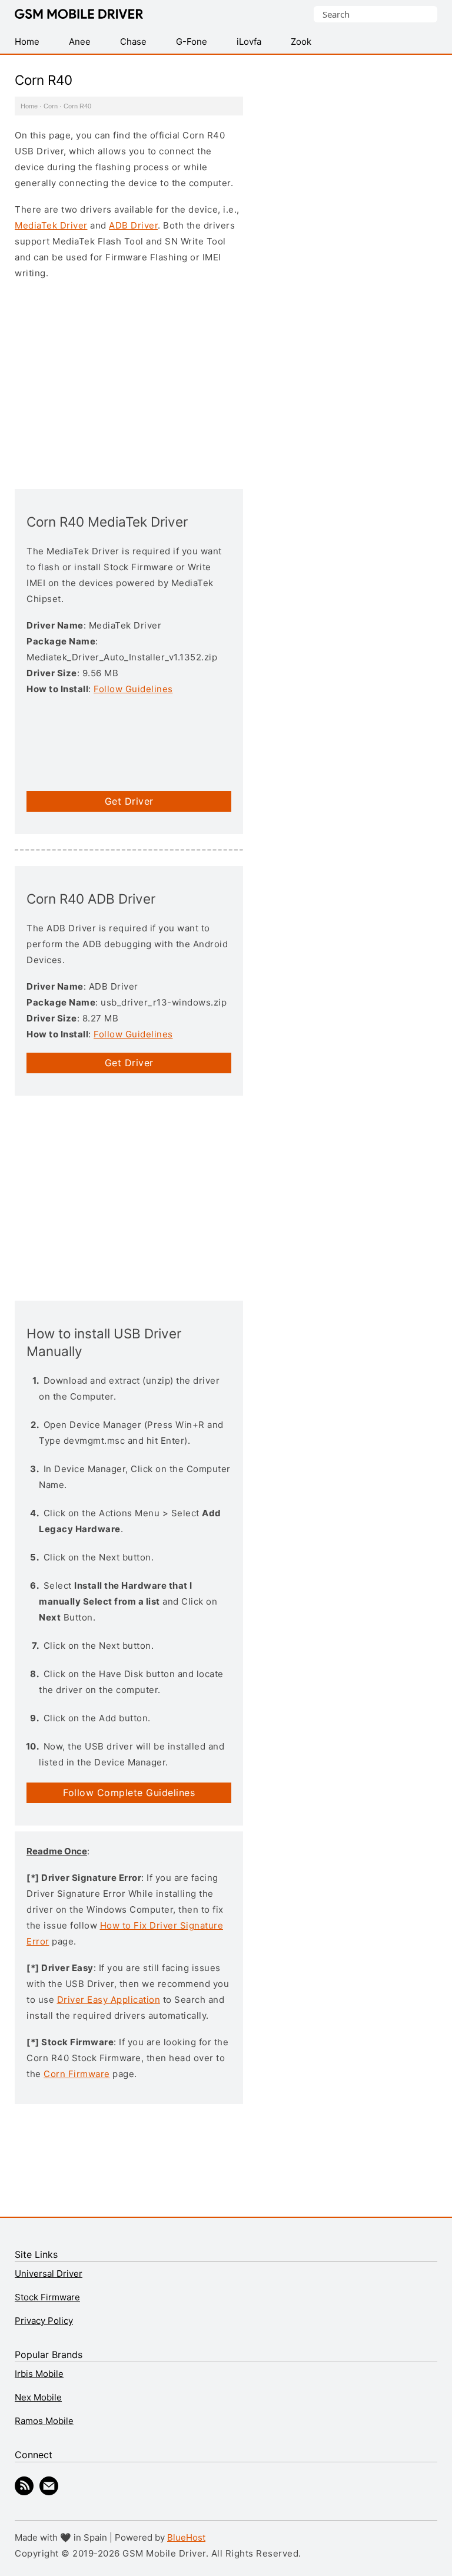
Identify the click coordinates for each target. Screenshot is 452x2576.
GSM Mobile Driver (79, 15)
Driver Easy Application (109, 2000)
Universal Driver (49, 2274)
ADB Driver (133, 225)
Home (29, 106)
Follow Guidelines (133, 689)
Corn (51, 106)
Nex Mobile (38, 2397)
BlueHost (186, 2537)
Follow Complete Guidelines (129, 1793)
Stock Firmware (47, 2297)
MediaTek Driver (51, 225)
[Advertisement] (129, 383)
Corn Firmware (77, 2074)
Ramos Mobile (44, 2421)
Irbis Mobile (39, 2374)
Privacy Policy (44, 2321)
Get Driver (129, 801)
